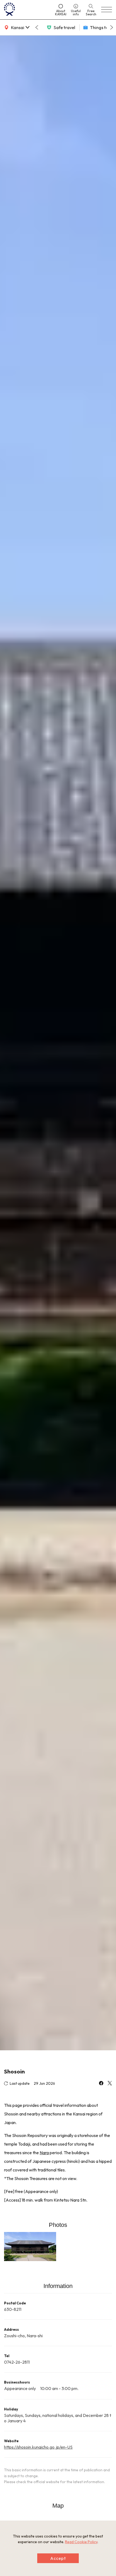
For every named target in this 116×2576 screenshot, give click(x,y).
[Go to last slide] (37, 27)
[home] (27, 10)
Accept (58, 2558)
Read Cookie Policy (81, 2542)
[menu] (107, 10)
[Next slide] (112, 27)
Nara (44, 2153)
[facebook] (101, 2084)
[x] (110, 2084)
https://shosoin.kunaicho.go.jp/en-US (38, 2447)
